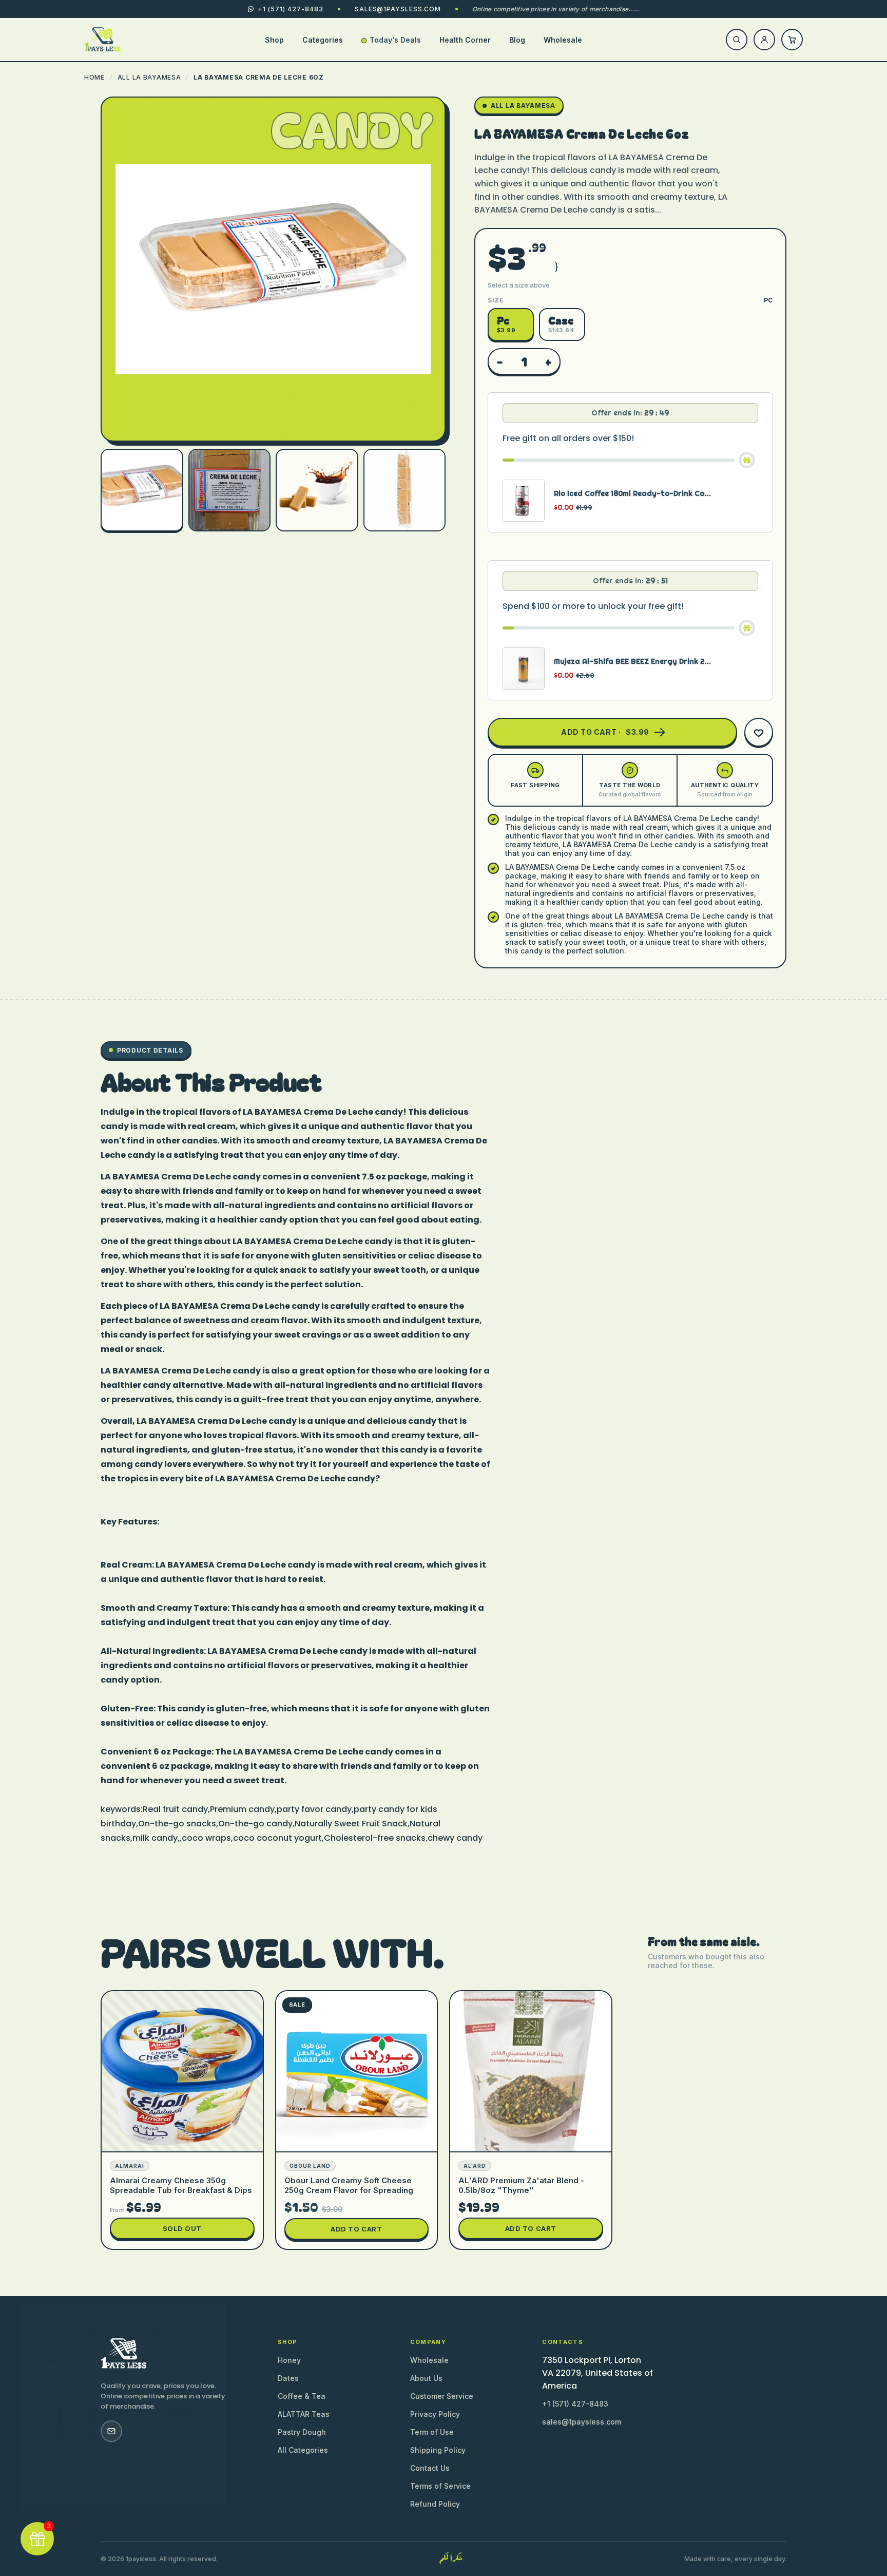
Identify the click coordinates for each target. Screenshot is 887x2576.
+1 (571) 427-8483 (575, 2404)
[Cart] (792, 40)
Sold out (182, 2228)
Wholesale (563, 40)
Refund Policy (435, 2504)
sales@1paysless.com (398, 9)
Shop (274, 40)
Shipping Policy (438, 2450)
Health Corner (465, 40)
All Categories (303, 2450)
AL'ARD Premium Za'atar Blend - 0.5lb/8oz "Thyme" (521, 2185)
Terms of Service (440, 2486)
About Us (426, 2378)
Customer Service (442, 2396)
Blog (517, 40)
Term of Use (432, 2432)
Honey (289, 2360)
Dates (288, 2378)
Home (94, 77)
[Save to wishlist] (759, 732)
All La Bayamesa (149, 77)
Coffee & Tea (302, 2396)
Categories (323, 40)
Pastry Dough (302, 2432)
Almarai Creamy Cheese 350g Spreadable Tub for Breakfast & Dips (181, 2185)
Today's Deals (395, 40)
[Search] (737, 40)
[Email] (111, 2431)
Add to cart (356, 2229)
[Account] (764, 40)
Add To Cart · (605, 732)
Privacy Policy (435, 2414)
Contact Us (430, 2468)
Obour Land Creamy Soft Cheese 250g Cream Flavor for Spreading (349, 2185)
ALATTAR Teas (304, 2414)
